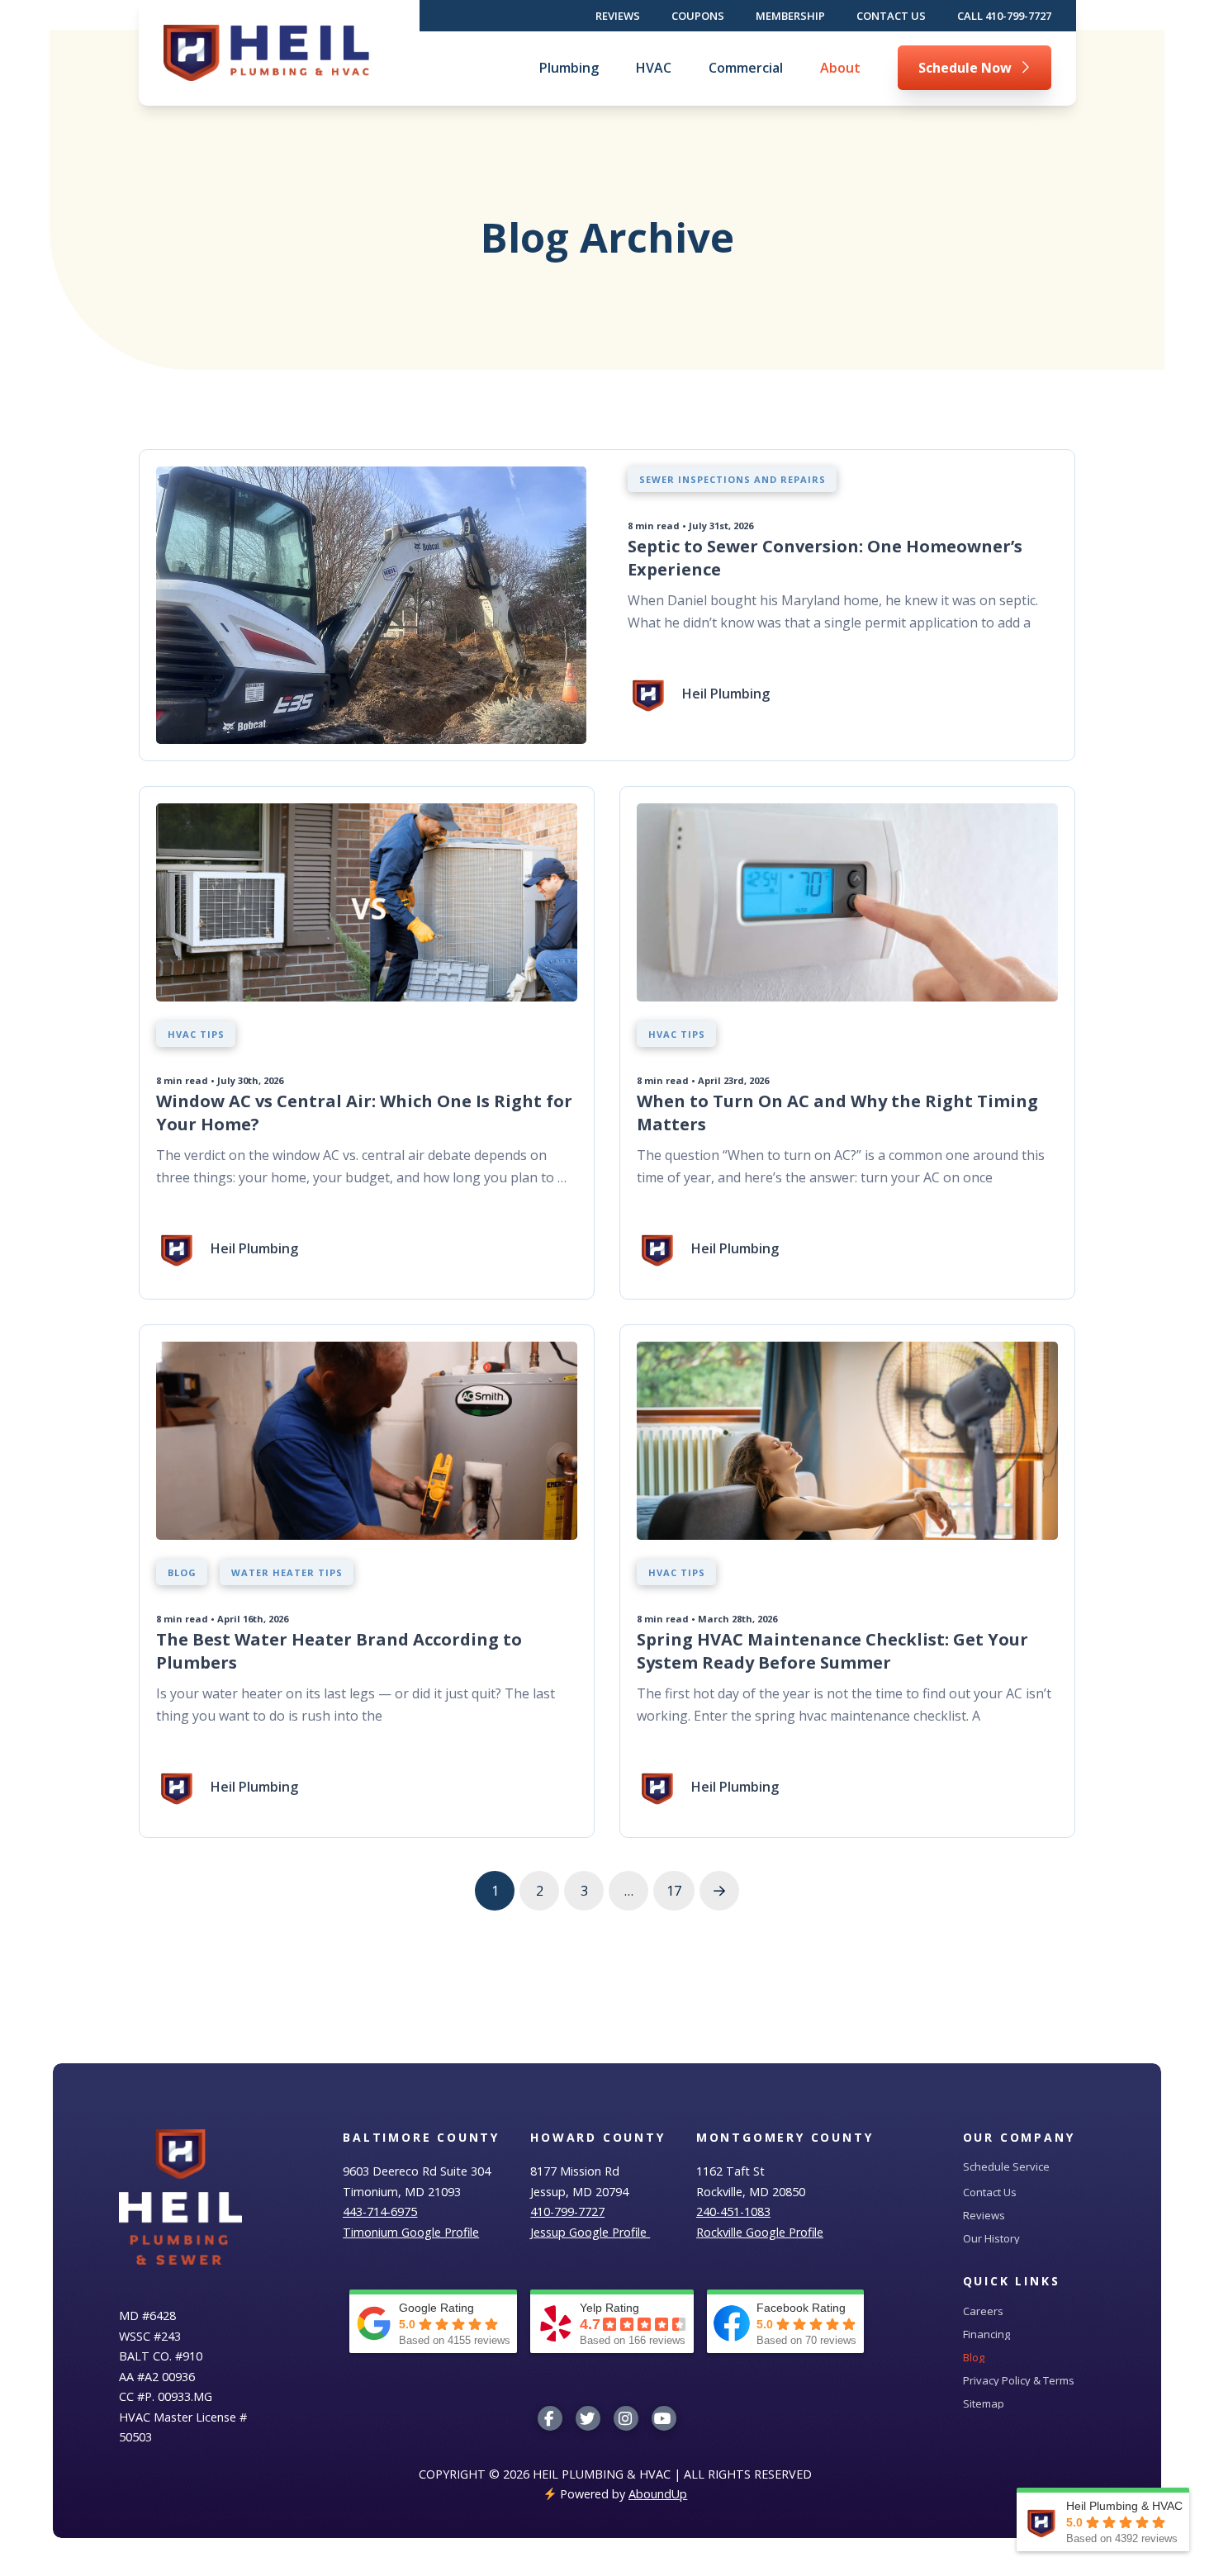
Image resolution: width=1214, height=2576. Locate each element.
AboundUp (658, 2494)
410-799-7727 (567, 2211)
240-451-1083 (733, 2211)
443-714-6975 (380, 2211)
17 (674, 1891)
